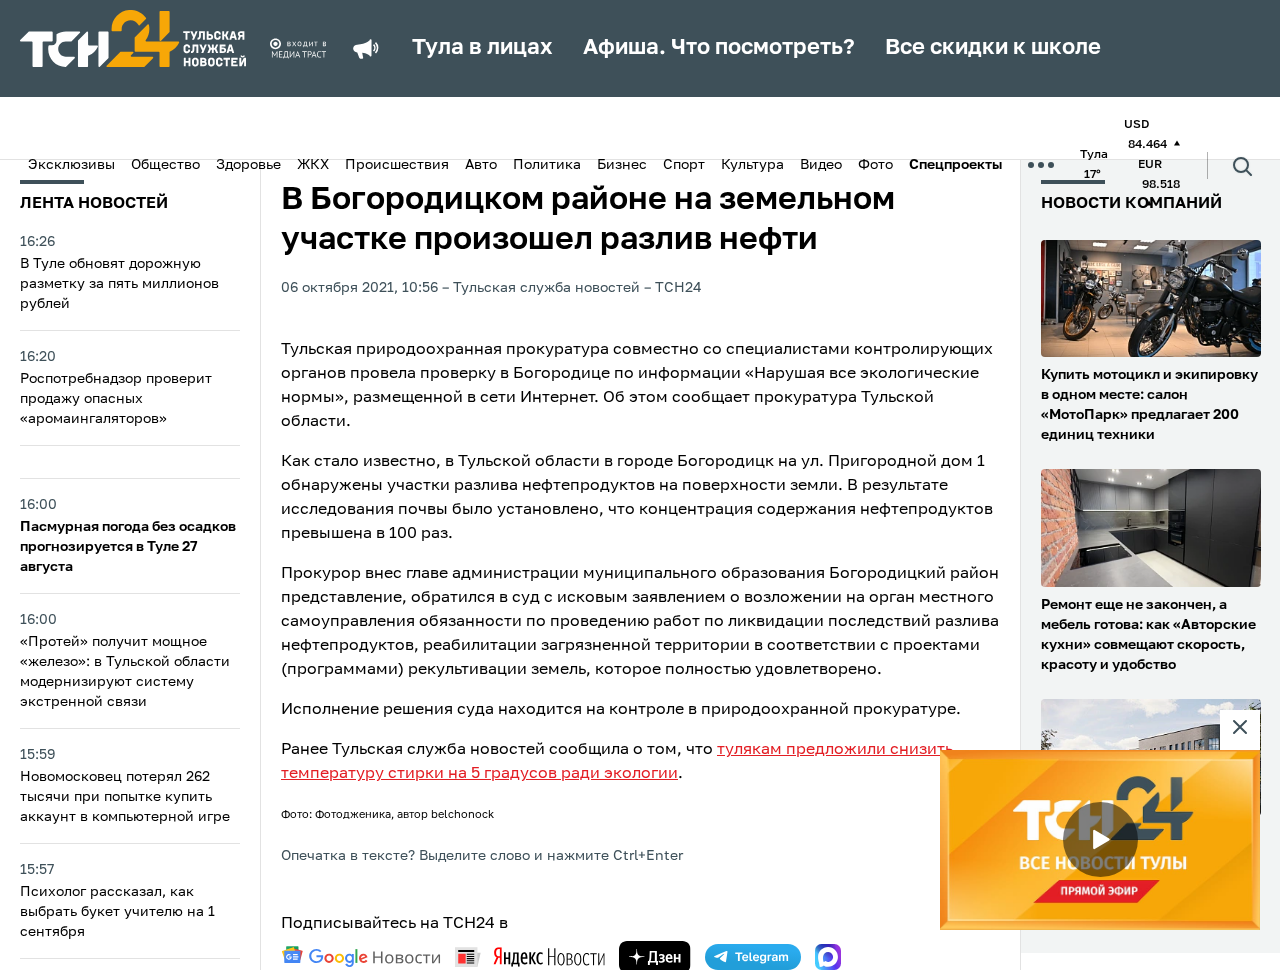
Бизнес (622, 165)
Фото (875, 165)
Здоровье (248, 165)
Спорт (684, 165)
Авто (481, 165)
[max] (828, 957)
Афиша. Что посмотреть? (719, 48)
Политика (547, 165)
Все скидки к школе (993, 48)
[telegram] (753, 957)
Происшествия (397, 165)
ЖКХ (313, 165)
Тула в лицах (482, 48)
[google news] (361, 957)
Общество (165, 165)
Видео (821, 165)
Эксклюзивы (71, 165)
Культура (752, 165)
